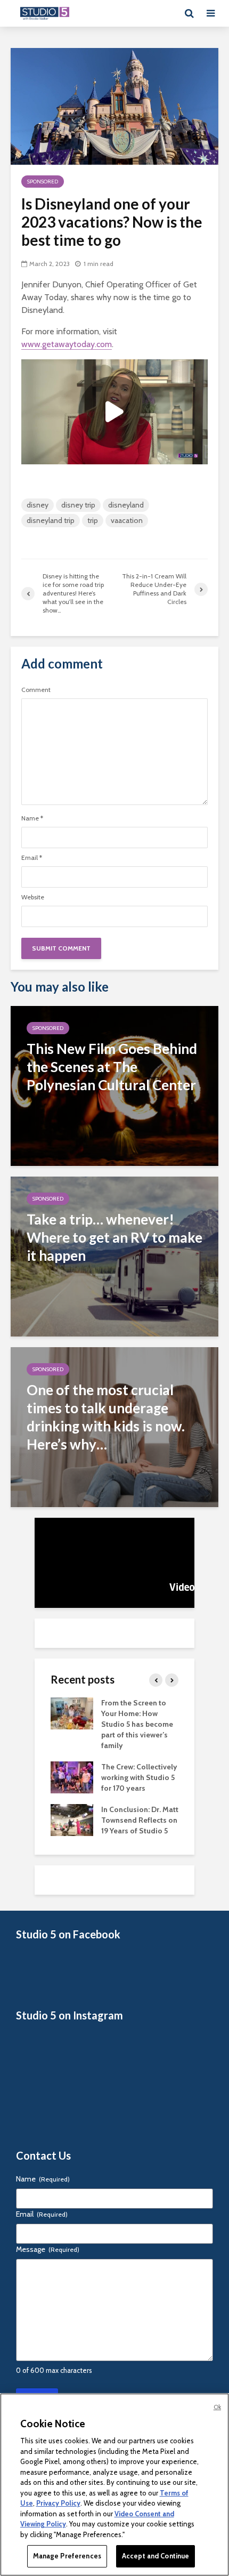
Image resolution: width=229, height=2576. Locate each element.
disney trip (78, 505)
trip (93, 520)
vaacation (127, 520)
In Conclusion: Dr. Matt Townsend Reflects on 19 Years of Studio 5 (140, 1820)
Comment (36, 690)
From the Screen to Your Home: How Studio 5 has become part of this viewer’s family (137, 1724)
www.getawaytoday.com (67, 344)
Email (32, 858)
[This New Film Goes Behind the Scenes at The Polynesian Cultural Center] (114, 1085)
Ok (217, 2407)
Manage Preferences (67, 2556)
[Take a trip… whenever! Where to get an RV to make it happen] (114, 1256)
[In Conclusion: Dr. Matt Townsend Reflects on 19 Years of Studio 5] (72, 1819)
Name (32, 818)
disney (38, 505)
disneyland (126, 505)
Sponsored (43, 182)
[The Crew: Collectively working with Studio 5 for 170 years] (72, 1776)
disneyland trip (51, 520)
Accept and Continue (156, 2556)
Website (33, 897)
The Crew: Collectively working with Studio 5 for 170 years (139, 1777)
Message (48, 2249)
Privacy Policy (58, 2503)
